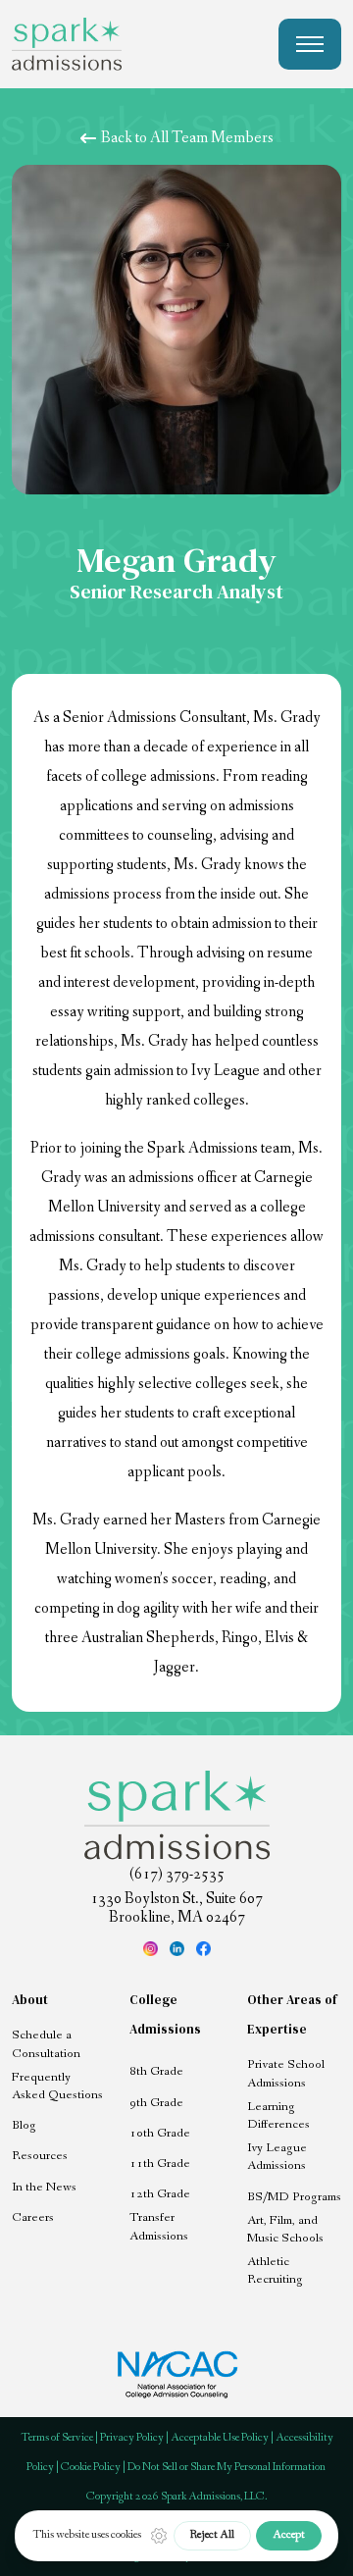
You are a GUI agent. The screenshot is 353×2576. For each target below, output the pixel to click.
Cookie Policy (91, 2467)
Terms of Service (57, 2438)
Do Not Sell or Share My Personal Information (227, 2467)
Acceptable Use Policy (220, 2438)
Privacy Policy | (135, 2438)
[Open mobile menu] (310, 44)
